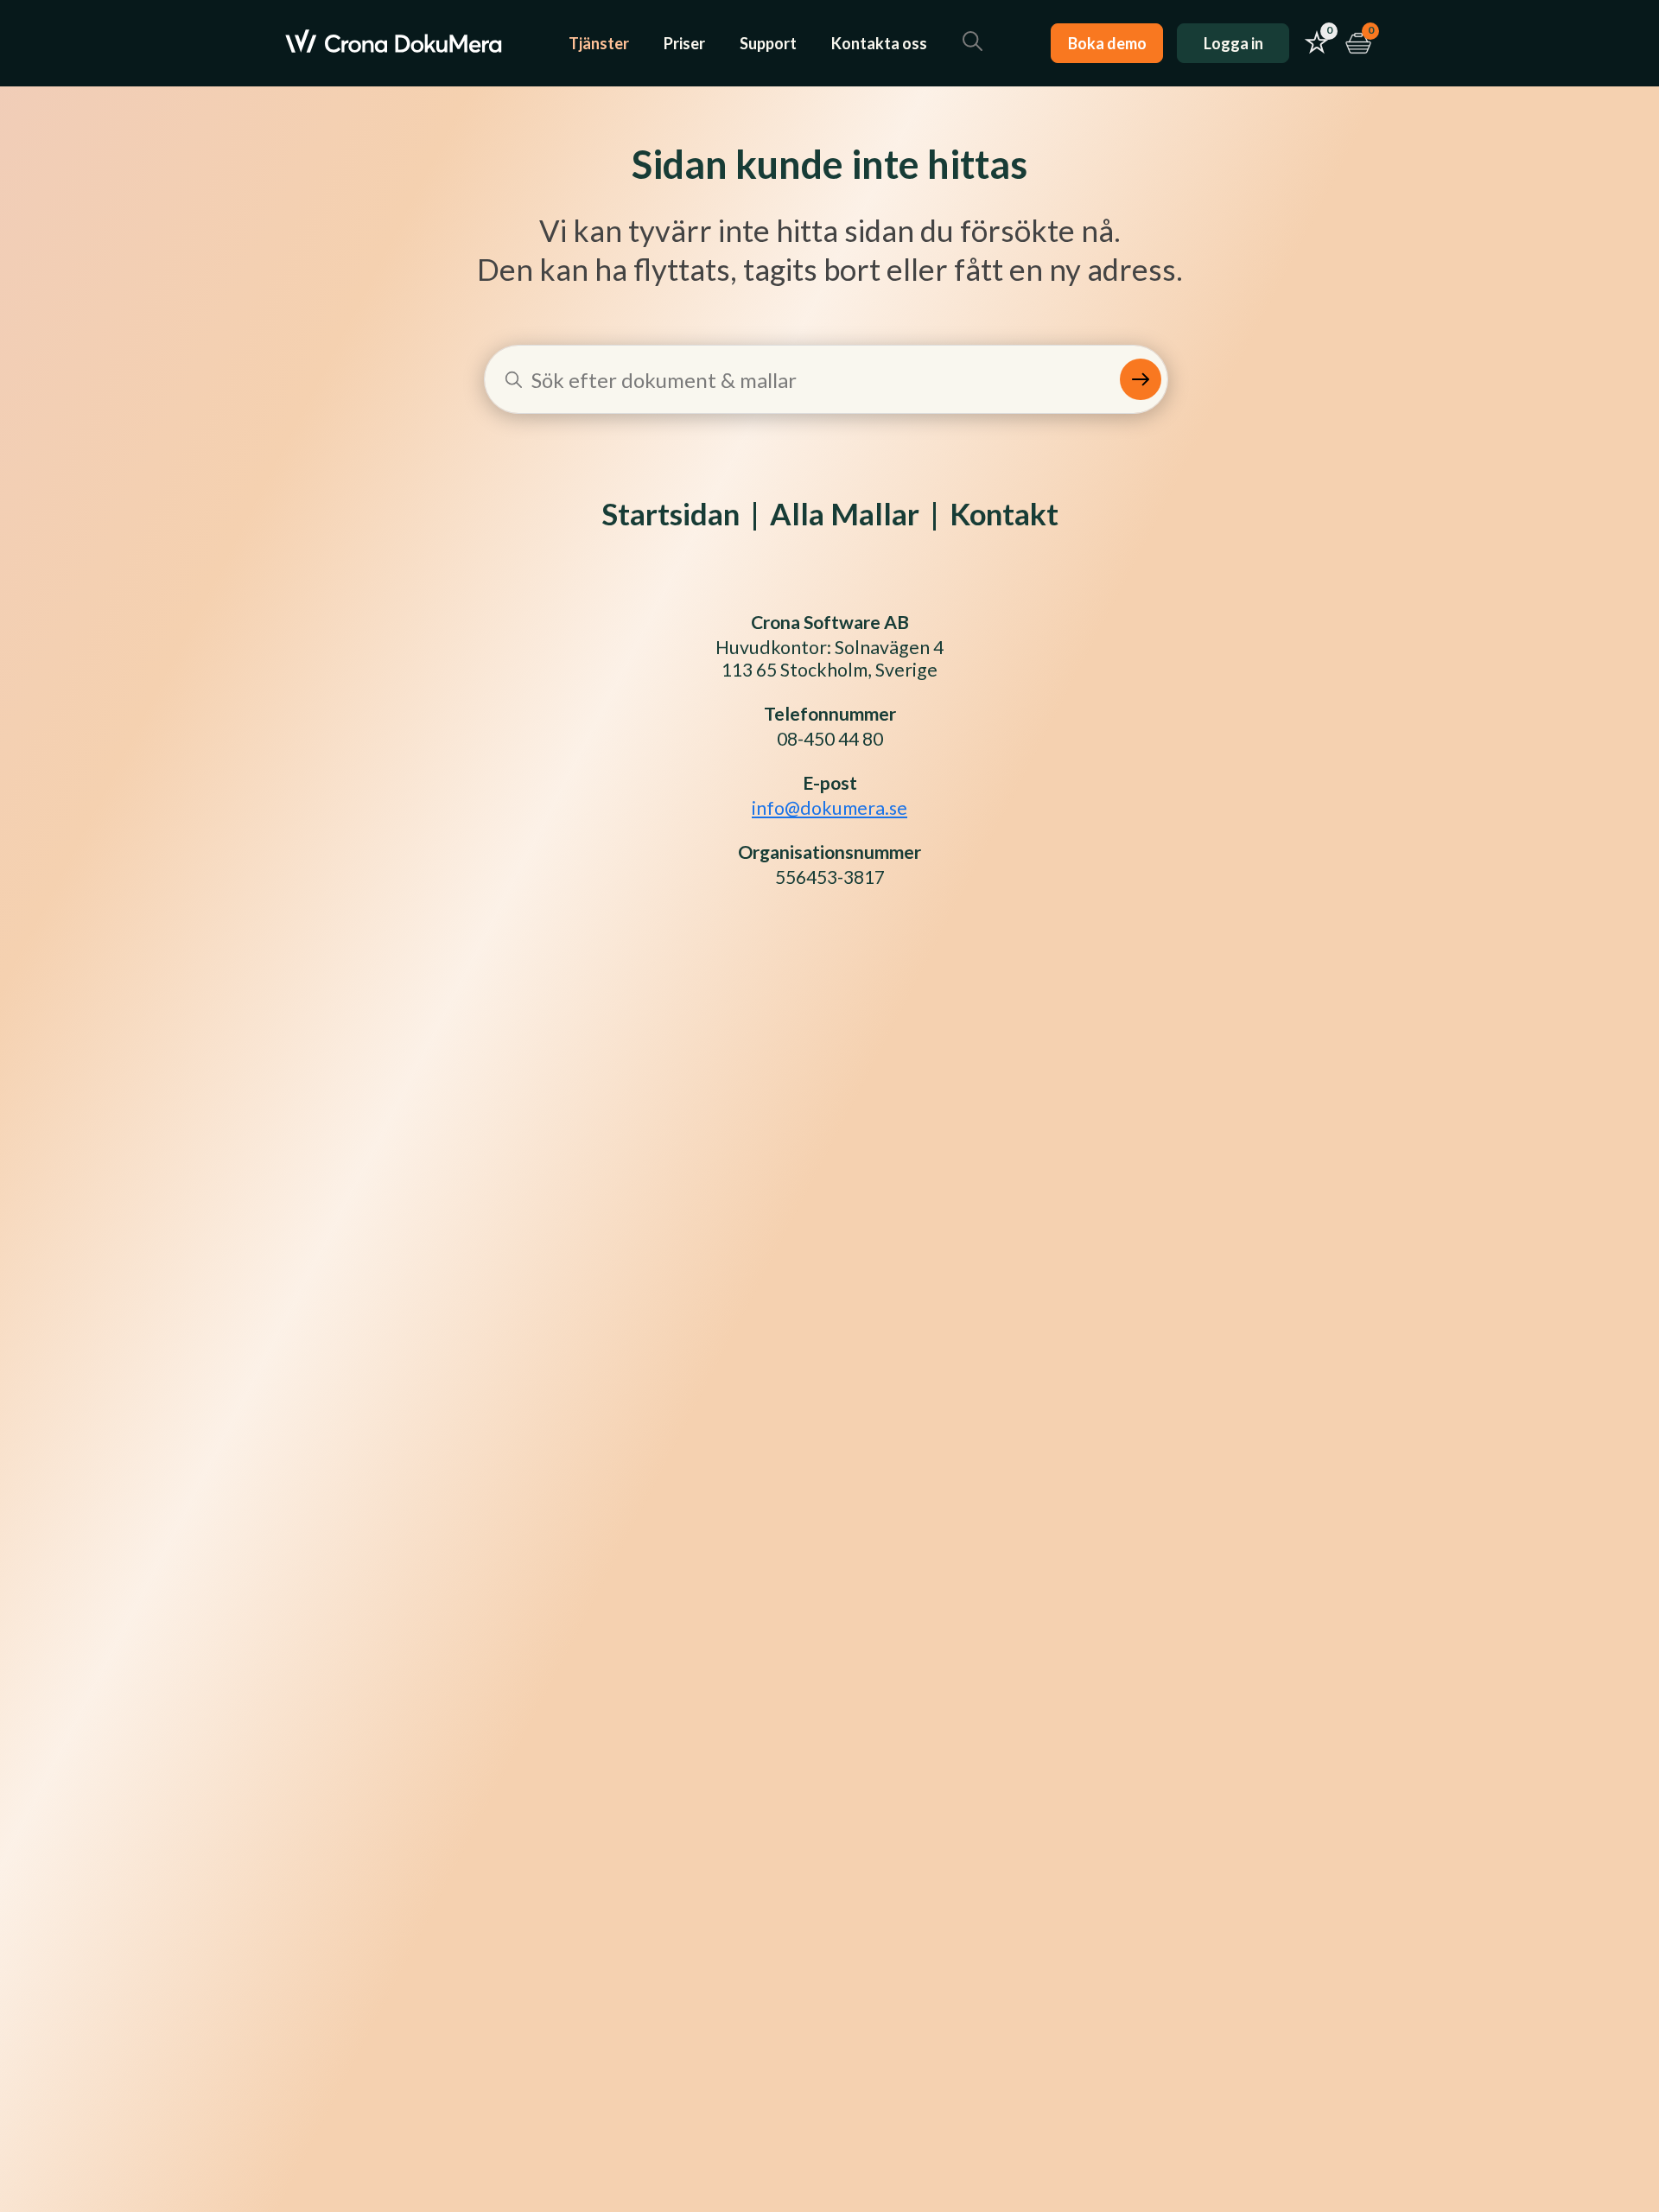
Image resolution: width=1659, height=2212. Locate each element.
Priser (684, 43)
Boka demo (1107, 43)
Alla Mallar (845, 514)
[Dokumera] (394, 43)
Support (768, 43)
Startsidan (671, 514)
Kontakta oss (879, 43)
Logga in (1233, 43)
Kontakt (1004, 514)
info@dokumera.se (829, 808)
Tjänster (599, 43)
